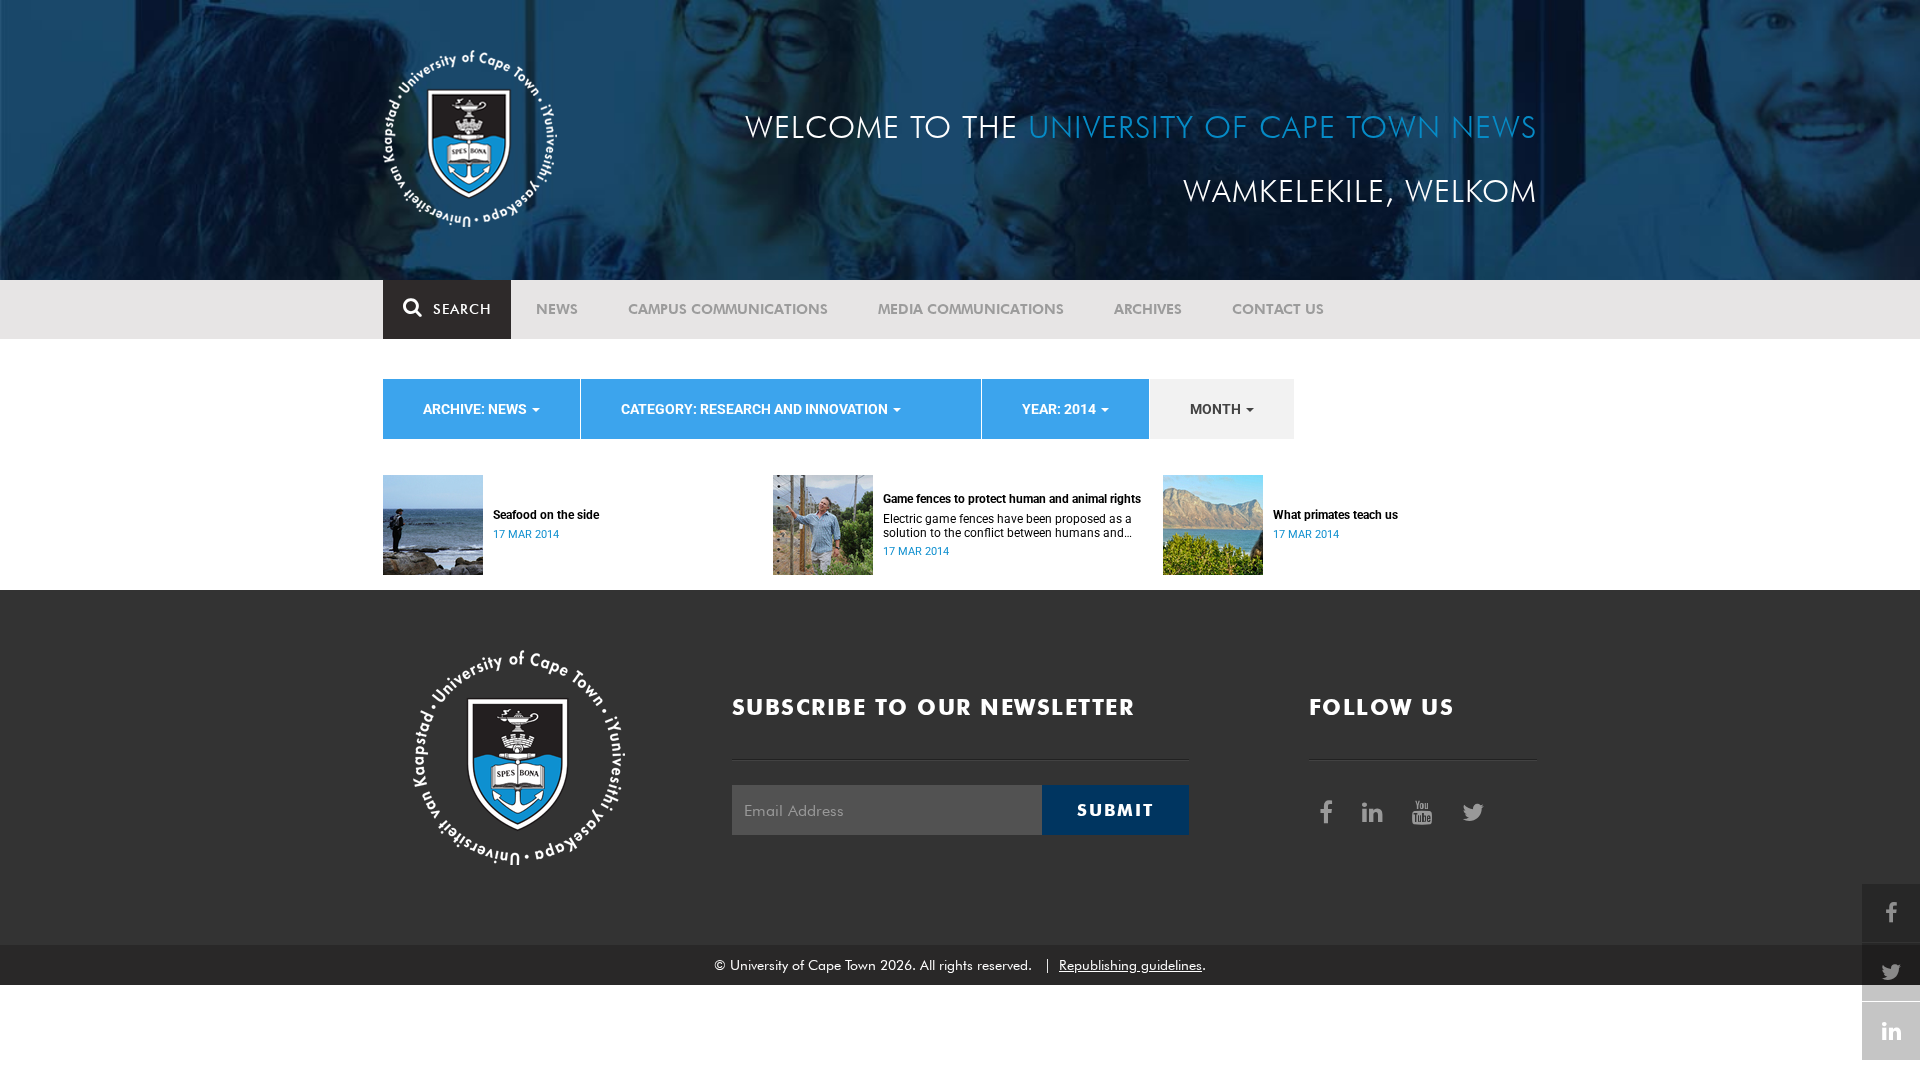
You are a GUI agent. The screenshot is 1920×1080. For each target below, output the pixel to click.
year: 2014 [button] (1060, 409)
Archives (1148, 309)
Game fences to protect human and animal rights (1012, 499)
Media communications (971, 309)
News (557, 309)
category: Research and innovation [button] (756, 409)
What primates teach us (1335, 515)
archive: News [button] (476, 409)
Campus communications (728, 309)
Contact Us (1278, 309)
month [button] (1217, 409)
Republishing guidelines (1130, 965)
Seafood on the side (546, 515)
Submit (1115, 810)
